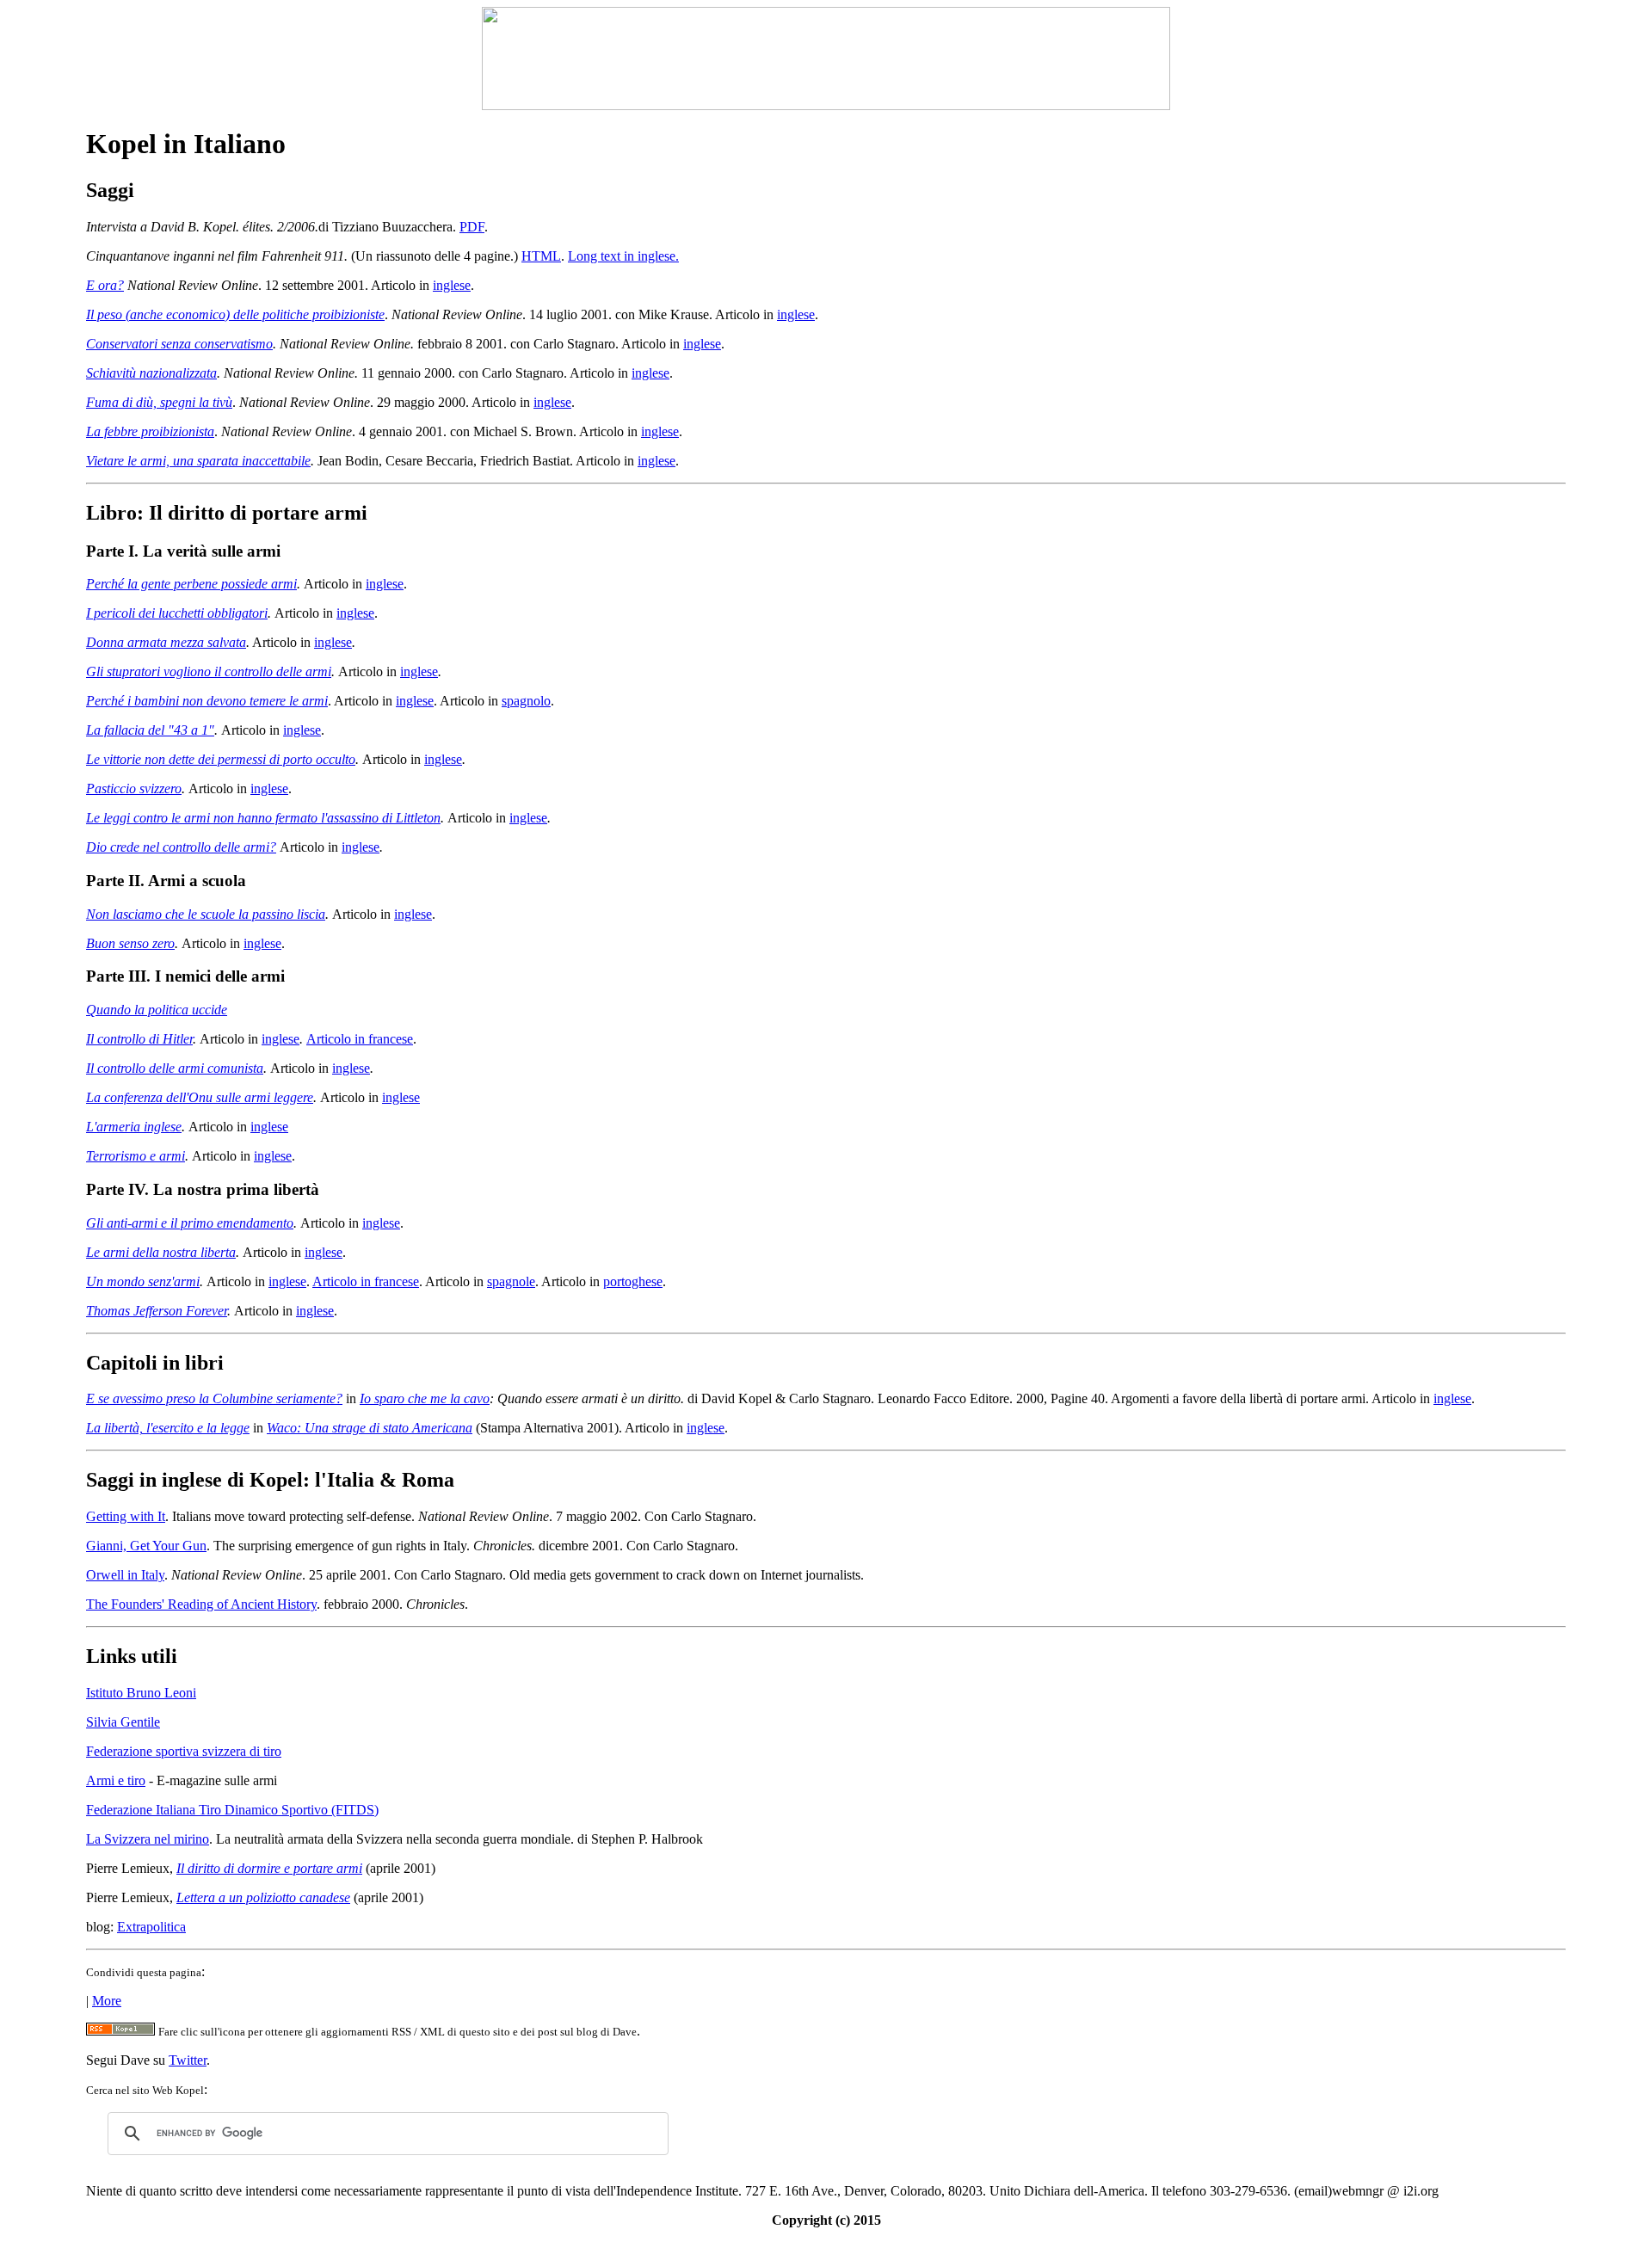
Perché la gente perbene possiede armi (191, 584)
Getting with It (126, 1516)
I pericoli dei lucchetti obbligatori (177, 613)
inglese (452, 285)
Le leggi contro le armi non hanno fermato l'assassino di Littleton (263, 818)
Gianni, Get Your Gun (146, 1546)
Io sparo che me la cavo (425, 1398)
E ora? (105, 285)
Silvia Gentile (123, 1722)
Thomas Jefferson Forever (157, 1311)
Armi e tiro (116, 1780)
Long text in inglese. (623, 256)
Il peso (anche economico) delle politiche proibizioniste (235, 314)
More (107, 2001)
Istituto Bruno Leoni (141, 1693)
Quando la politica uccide (157, 1010)
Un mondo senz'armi (143, 1281)
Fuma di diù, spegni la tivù (159, 402)
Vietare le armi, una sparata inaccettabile (198, 461)
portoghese (633, 1281)
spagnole (511, 1281)
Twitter (188, 2060)
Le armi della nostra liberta (161, 1252)
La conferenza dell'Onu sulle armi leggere (200, 1097)
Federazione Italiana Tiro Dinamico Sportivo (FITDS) (232, 1810)
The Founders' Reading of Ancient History (201, 1604)
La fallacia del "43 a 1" (150, 730)
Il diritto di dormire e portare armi (269, 1868)
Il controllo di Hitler (139, 1039)
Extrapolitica (151, 1927)
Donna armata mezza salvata (166, 642)
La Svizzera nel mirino (148, 1839)
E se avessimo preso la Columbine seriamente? (214, 1398)
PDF (472, 227)
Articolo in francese (360, 1039)
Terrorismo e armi (136, 1156)
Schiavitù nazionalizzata (151, 373)
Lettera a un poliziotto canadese (263, 1897)
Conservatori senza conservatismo (179, 344)
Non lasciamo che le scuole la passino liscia (206, 914)
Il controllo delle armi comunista (175, 1068)
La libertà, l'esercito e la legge (168, 1428)
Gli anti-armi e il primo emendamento (190, 1223)
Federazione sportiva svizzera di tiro (184, 1751)
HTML (541, 256)
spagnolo (526, 701)
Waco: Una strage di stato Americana (370, 1428)
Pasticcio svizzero (134, 788)
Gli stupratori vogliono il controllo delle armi (209, 671)
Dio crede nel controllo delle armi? (181, 847)
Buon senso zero (130, 943)
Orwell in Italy (125, 1575)
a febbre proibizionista (154, 431)
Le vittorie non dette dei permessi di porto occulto (221, 759)
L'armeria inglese (134, 1127)
